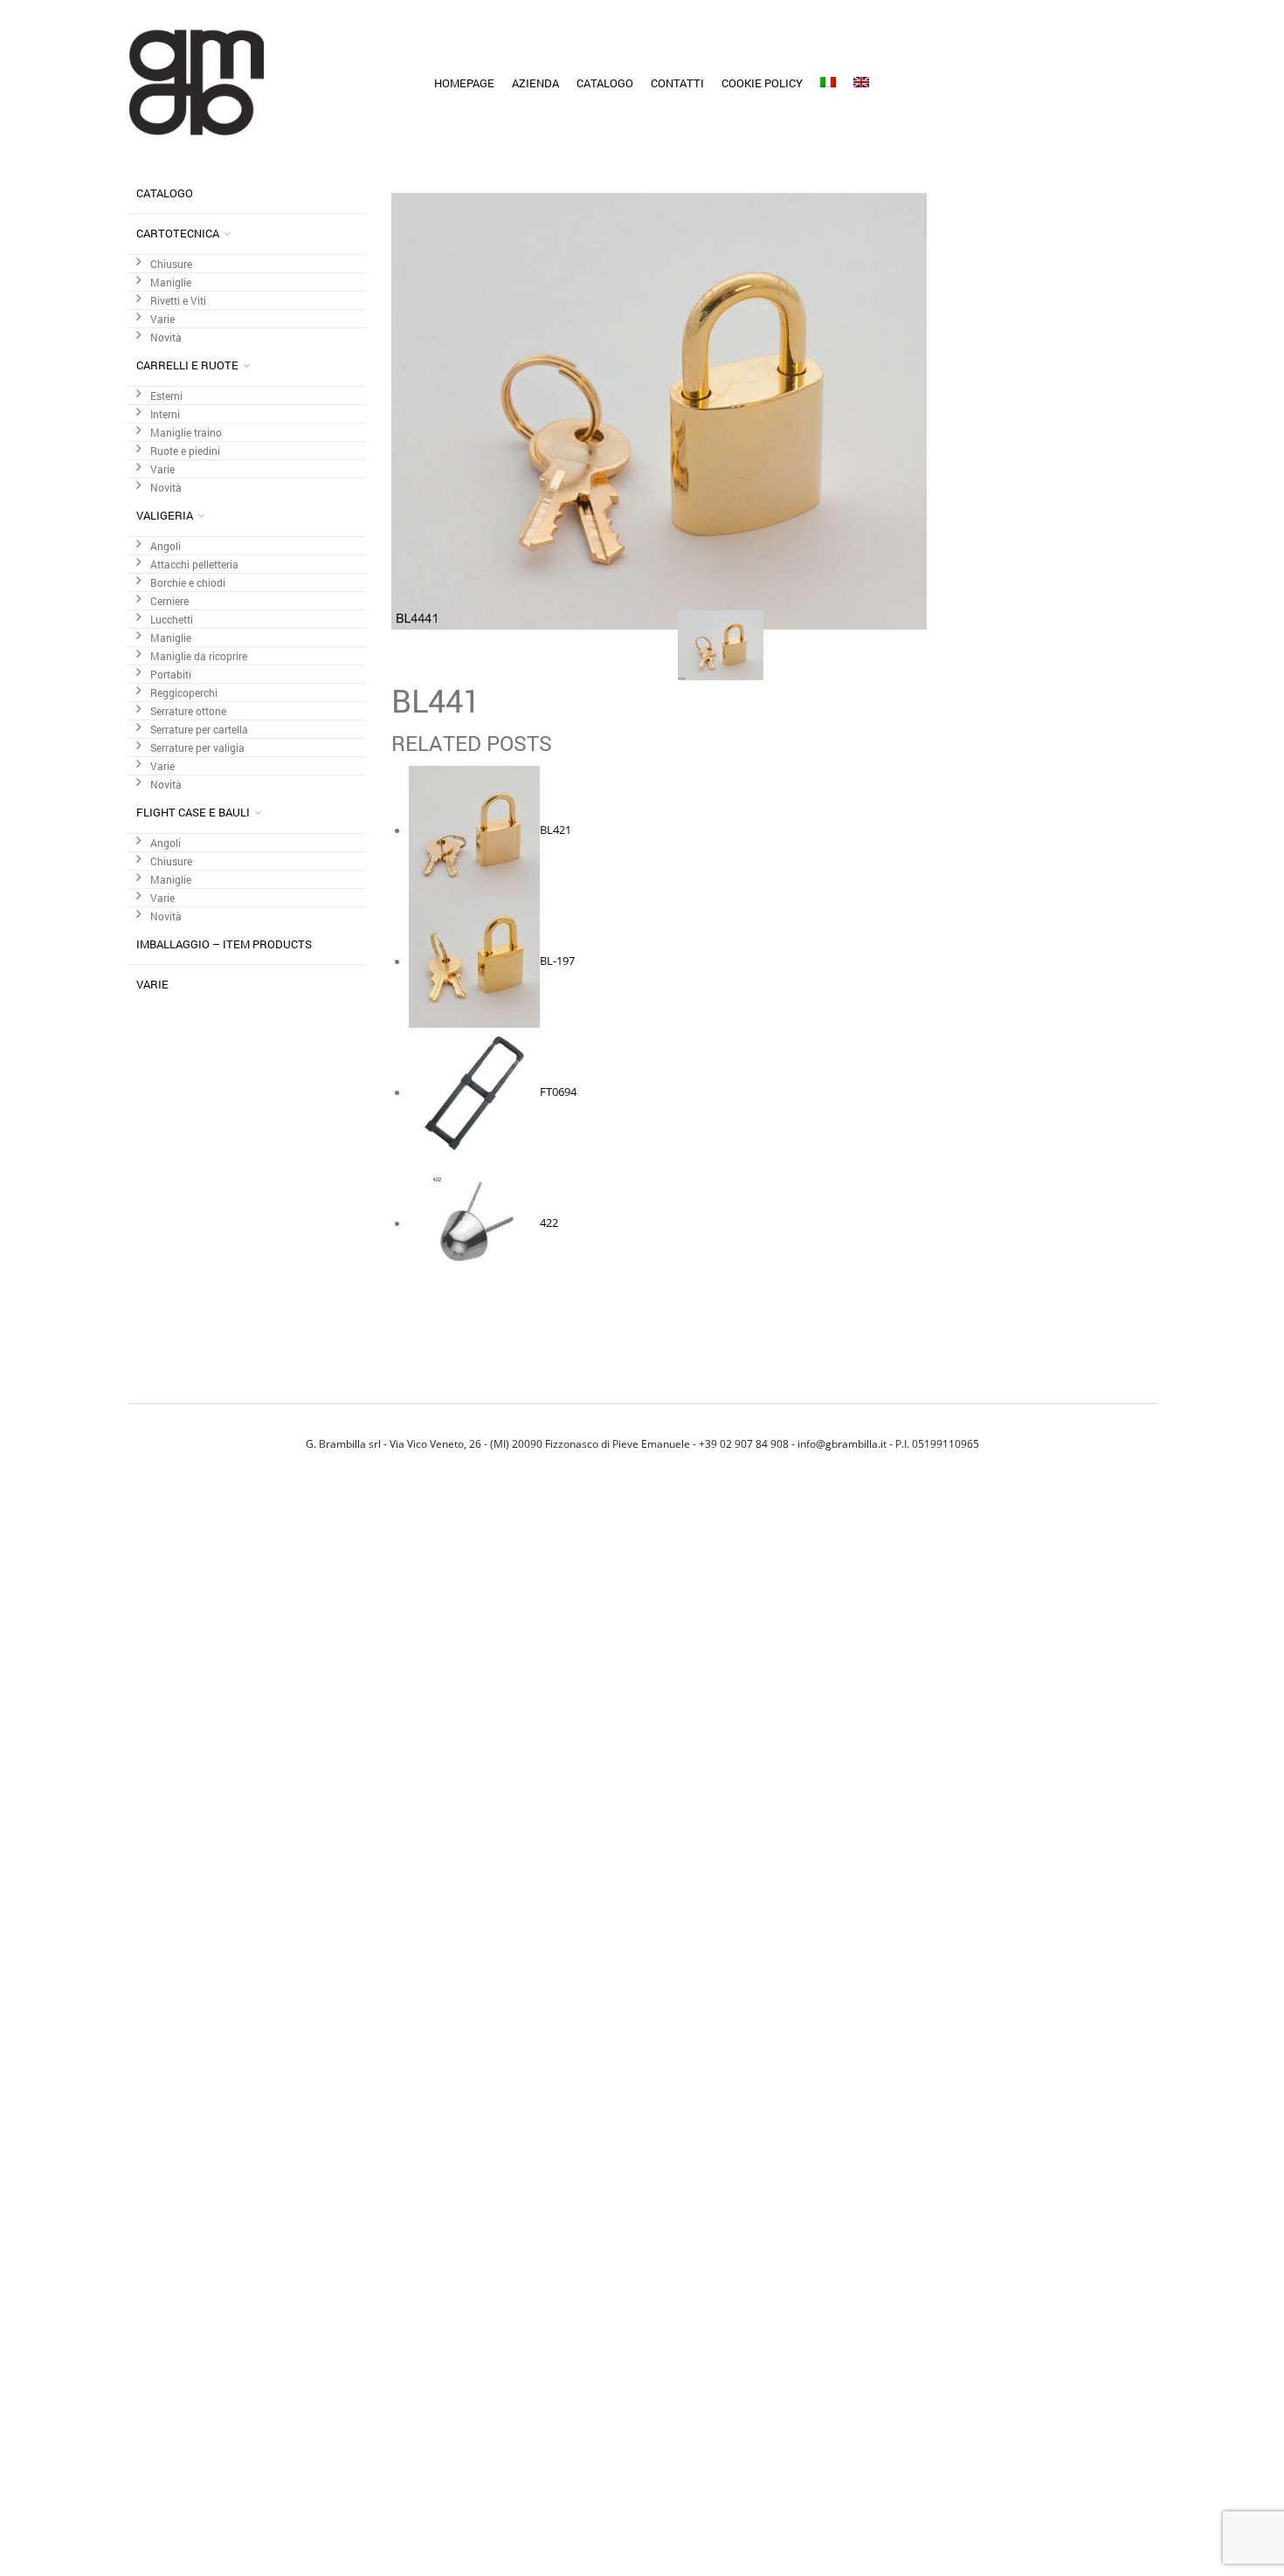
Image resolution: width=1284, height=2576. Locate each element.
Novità (166, 337)
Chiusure (171, 264)
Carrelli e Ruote (187, 365)
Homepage (464, 83)
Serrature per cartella (199, 730)
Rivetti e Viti (178, 301)
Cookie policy (762, 83)
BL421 (556, 830)
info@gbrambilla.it (842, 1443)
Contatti (677, 83)
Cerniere (169, 601)
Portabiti (171, 675)
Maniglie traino (186, 433)
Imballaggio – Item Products (224, 944)
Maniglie (171, 282)
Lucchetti (172, 620)
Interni (165, 414)
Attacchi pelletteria (194, 565)
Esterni (166, 396)
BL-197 (557, 961)
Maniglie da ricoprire (199, 656)
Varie (162, 319)
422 (549, 1223)
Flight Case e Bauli (193, 812)
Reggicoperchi (184, 693)
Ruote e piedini (185, 451)
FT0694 (558, 1092)
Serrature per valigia (197, 748)
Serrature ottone (188, 711)
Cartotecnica (178, 233)
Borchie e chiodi (188, 583)
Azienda (535, 83)
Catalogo (605, 83)
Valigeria (165, 515)
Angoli (166, 546)
